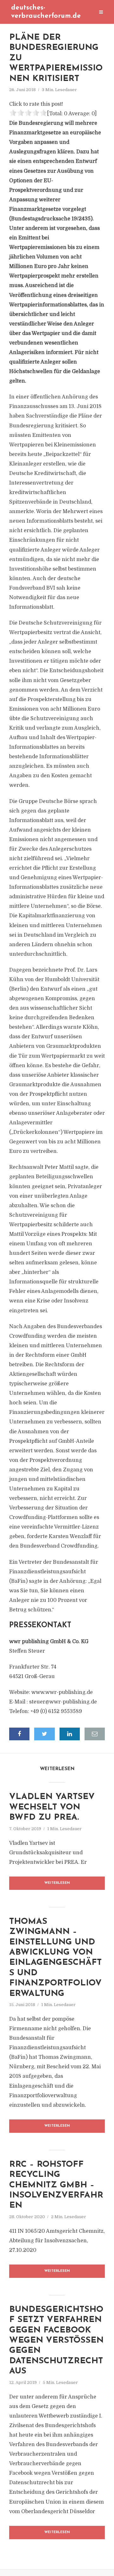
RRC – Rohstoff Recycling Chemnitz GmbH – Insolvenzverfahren (56, 2185)
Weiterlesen (57, 1883)
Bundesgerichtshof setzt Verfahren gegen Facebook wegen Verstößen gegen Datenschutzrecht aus (56, 2341)
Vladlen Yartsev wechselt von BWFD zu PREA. (52, 1807)
